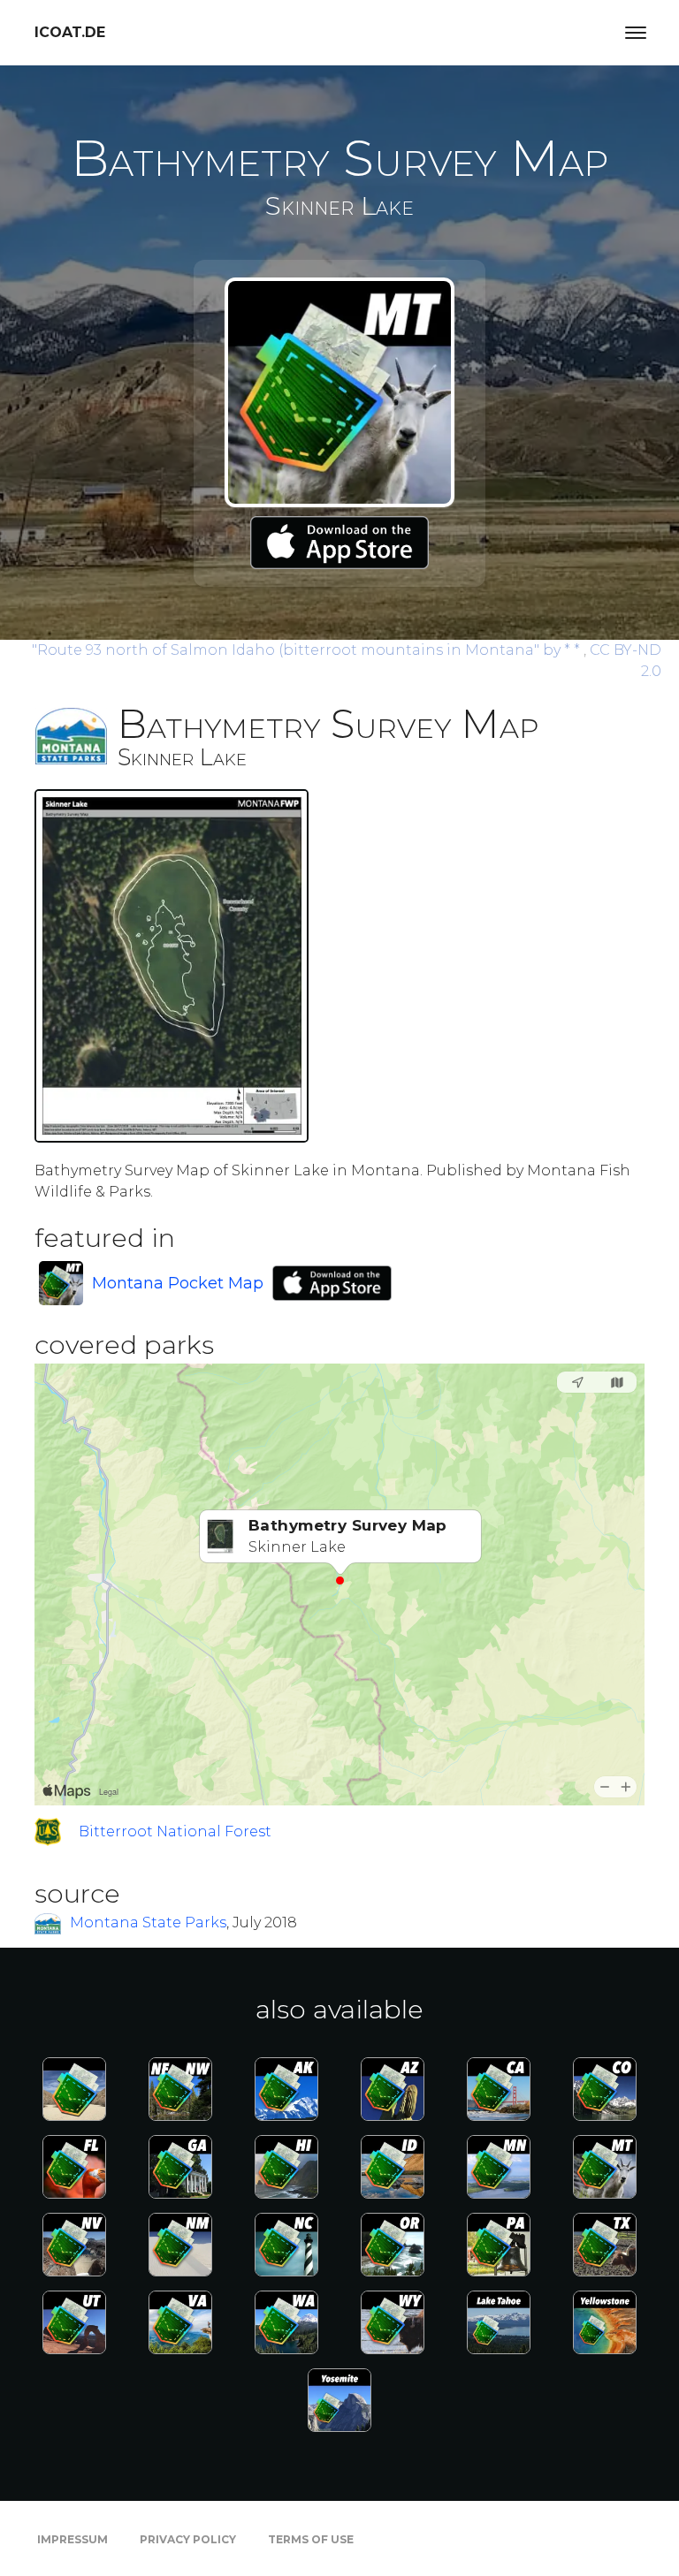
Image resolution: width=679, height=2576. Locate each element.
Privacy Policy (188, 2539)
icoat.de (70, 32)
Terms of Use (311, 2539)
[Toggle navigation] (636, 33)
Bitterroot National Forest (175, 1831)
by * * (308, 650)
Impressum (72, 2539)
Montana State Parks (148, 1923)
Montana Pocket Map (178, 1283)
